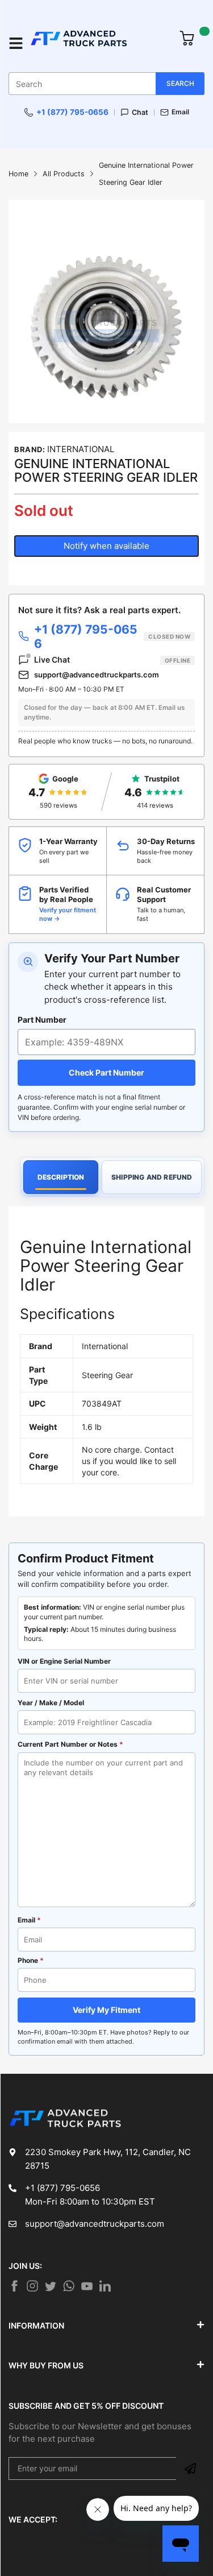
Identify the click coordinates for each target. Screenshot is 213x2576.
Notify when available (106, 546)
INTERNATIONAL (81, 449)
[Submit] (190, 2469)
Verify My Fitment (106, 2010)
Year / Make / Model (51, 1703)
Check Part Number (106, 1072)
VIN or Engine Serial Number (64, 1661)
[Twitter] (32, 2286)
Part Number (42, 1020)
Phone (31, 1960)
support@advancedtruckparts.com (97, 675)
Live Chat (112, 659)
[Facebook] (14, 2286)
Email (180, 112)
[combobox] (106, 84)
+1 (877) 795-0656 (72, 112)
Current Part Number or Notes (70, 1744)
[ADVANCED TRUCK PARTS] (99, 43)
